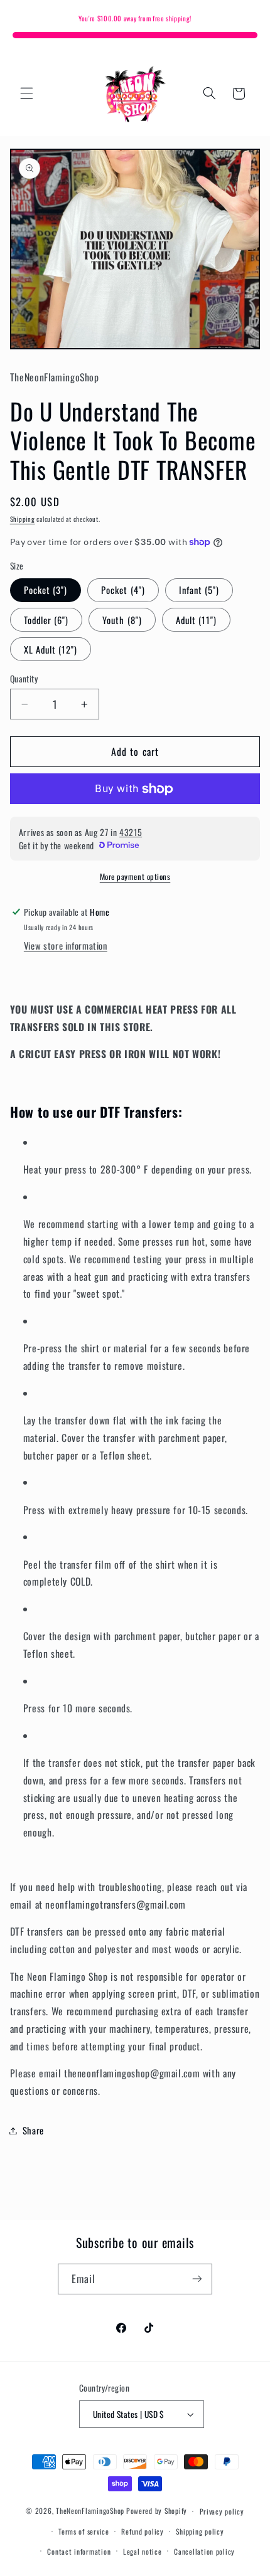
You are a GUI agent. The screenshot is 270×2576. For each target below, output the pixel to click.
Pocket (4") (123, 590)
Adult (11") (197, 620)
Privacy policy (222, 2511)
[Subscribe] (197, 2279)
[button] (26, 93)
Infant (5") (199, 590)
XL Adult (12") (51, 649)
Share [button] (33, 2130)
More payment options (135, 877)
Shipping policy (200, 2531)
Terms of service (84, 2531)
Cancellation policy (204, 2551)
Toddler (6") (46, 620)
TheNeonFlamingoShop (90, 2510)
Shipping (23, 519)
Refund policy (143, 2531)
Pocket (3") (46, 590)
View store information (66, 945)
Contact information (79, 2551)
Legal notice (143, 2551)
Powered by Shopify (157, 2510)
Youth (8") (122, 620)
